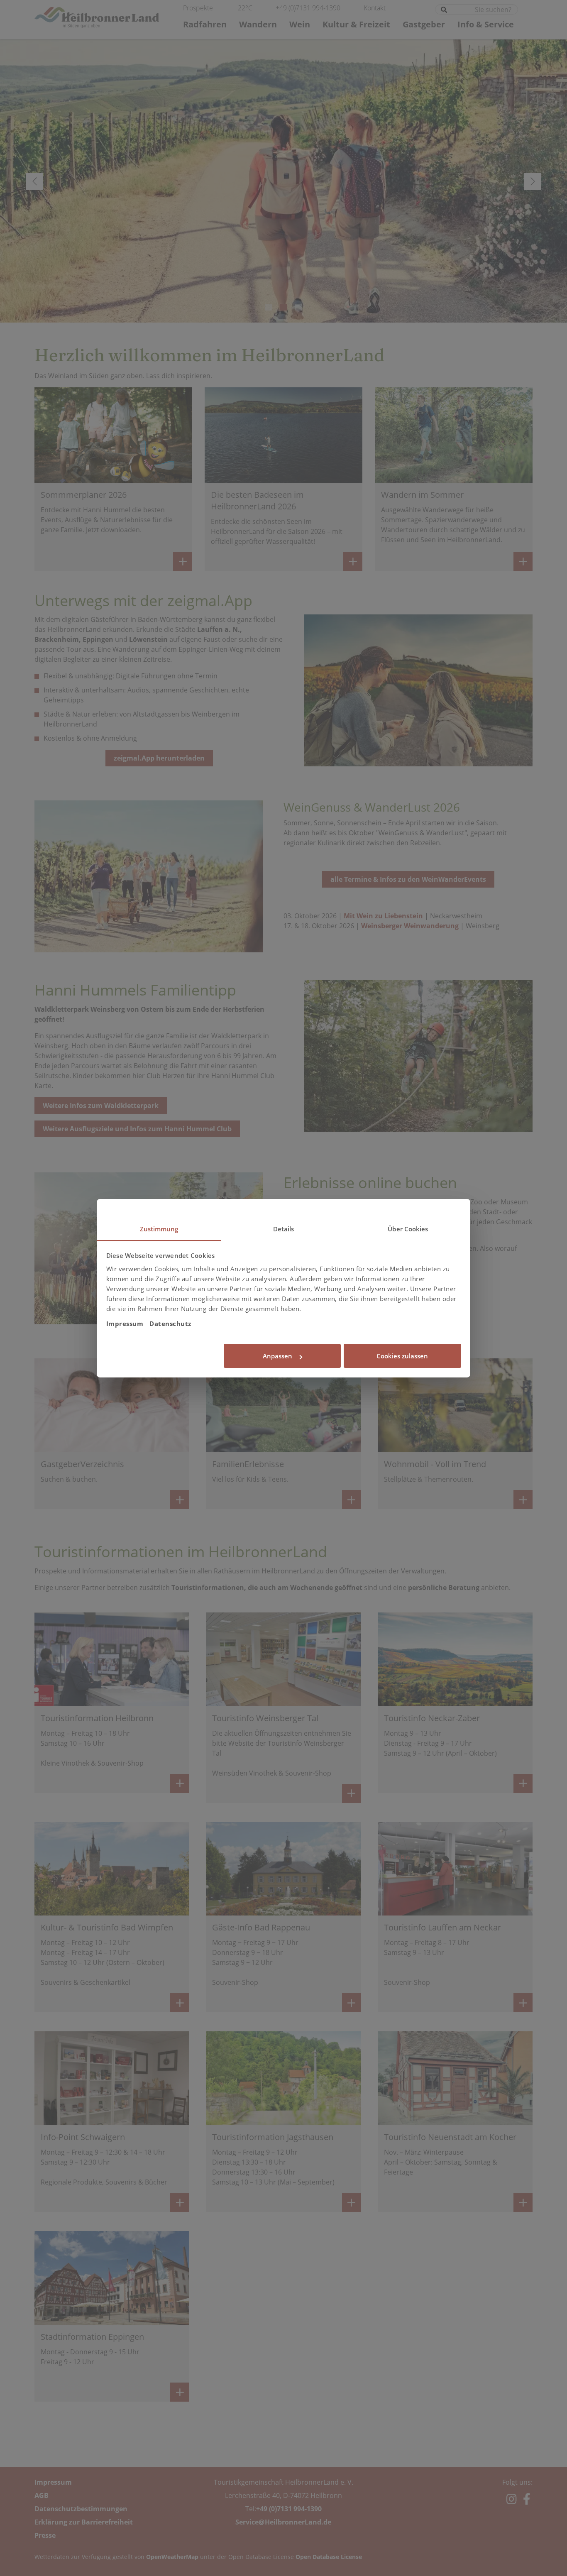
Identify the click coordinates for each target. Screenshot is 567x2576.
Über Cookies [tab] (408, 1229)
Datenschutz (170, 1323)
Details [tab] (284, 1229)
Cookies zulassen (402, 1356)
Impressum (125, 1323)
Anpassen (277, 1356)
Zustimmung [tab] (159, 1229)
